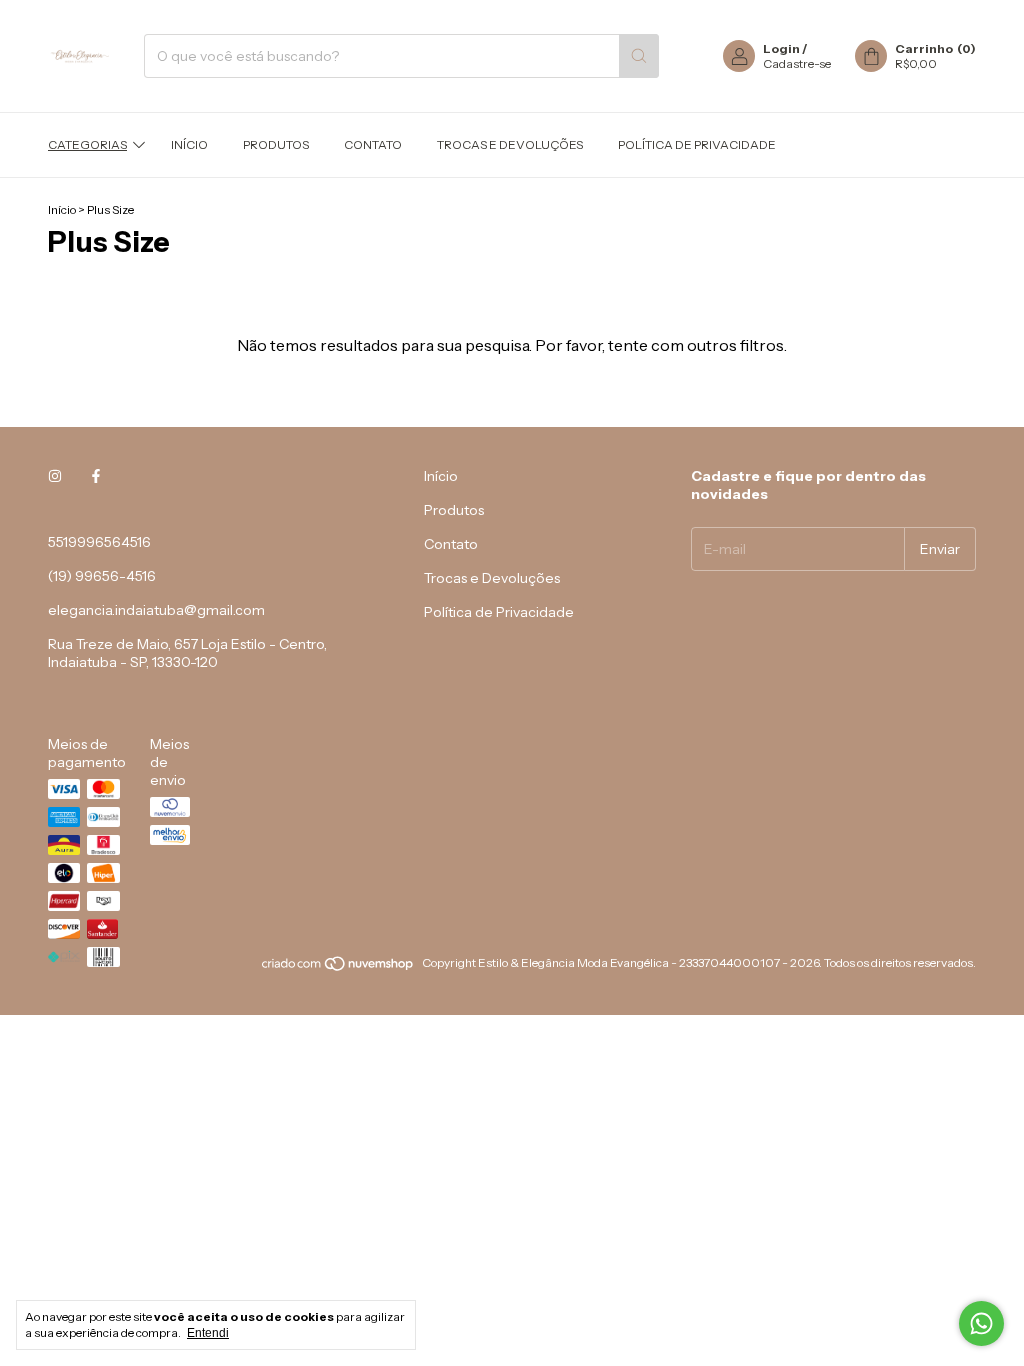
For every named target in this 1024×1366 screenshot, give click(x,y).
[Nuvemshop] (338, 967)
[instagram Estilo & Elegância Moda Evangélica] (55, 476)
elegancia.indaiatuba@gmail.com (156, 610)
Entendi (208, 1333)
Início (189, 144)
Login (781, 48)
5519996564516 (99, 542)
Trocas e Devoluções (510, 144)
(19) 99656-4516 (102, 576)
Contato (373, 144)
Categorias (87, 144)
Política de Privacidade (697, 144)
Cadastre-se (797, 63)
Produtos (276, 144)
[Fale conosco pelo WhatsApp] (981, 1323)
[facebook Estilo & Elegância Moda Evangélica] (96, 476)
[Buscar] (639, 56)
